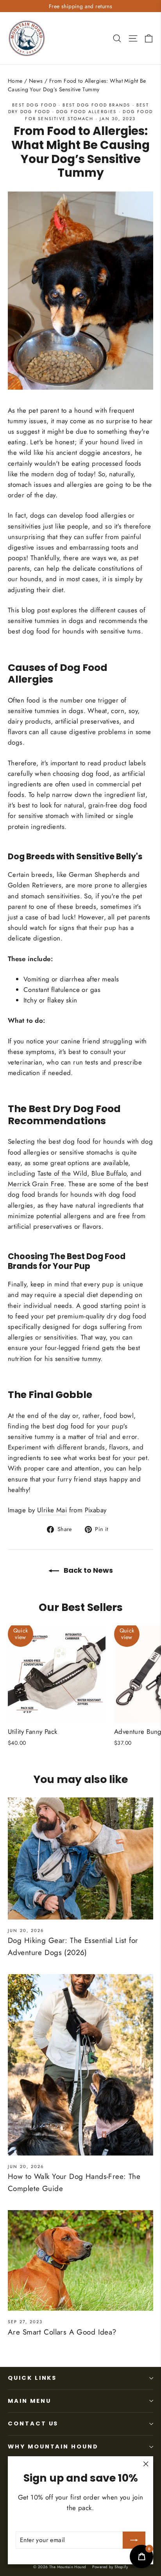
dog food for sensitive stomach (89, 115)
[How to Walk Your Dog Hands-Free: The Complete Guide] (80, 2065)
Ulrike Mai (52, 1510)
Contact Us (33, 2423)
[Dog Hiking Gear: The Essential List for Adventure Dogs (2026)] (80, 1858)
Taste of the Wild (62, 1173)
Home (15, 81)
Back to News (88, 1570)
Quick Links (32, 2378)
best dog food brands (96, 105)
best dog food (34, 105)
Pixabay (96, 1510)
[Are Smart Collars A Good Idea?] (80, 2260)
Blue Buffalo (109, 1173)
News (36, 81)
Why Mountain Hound (53, 2446)
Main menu (29, 2401)
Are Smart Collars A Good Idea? (62, 2332)
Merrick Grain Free (36, 1184)
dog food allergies (87, 112)
